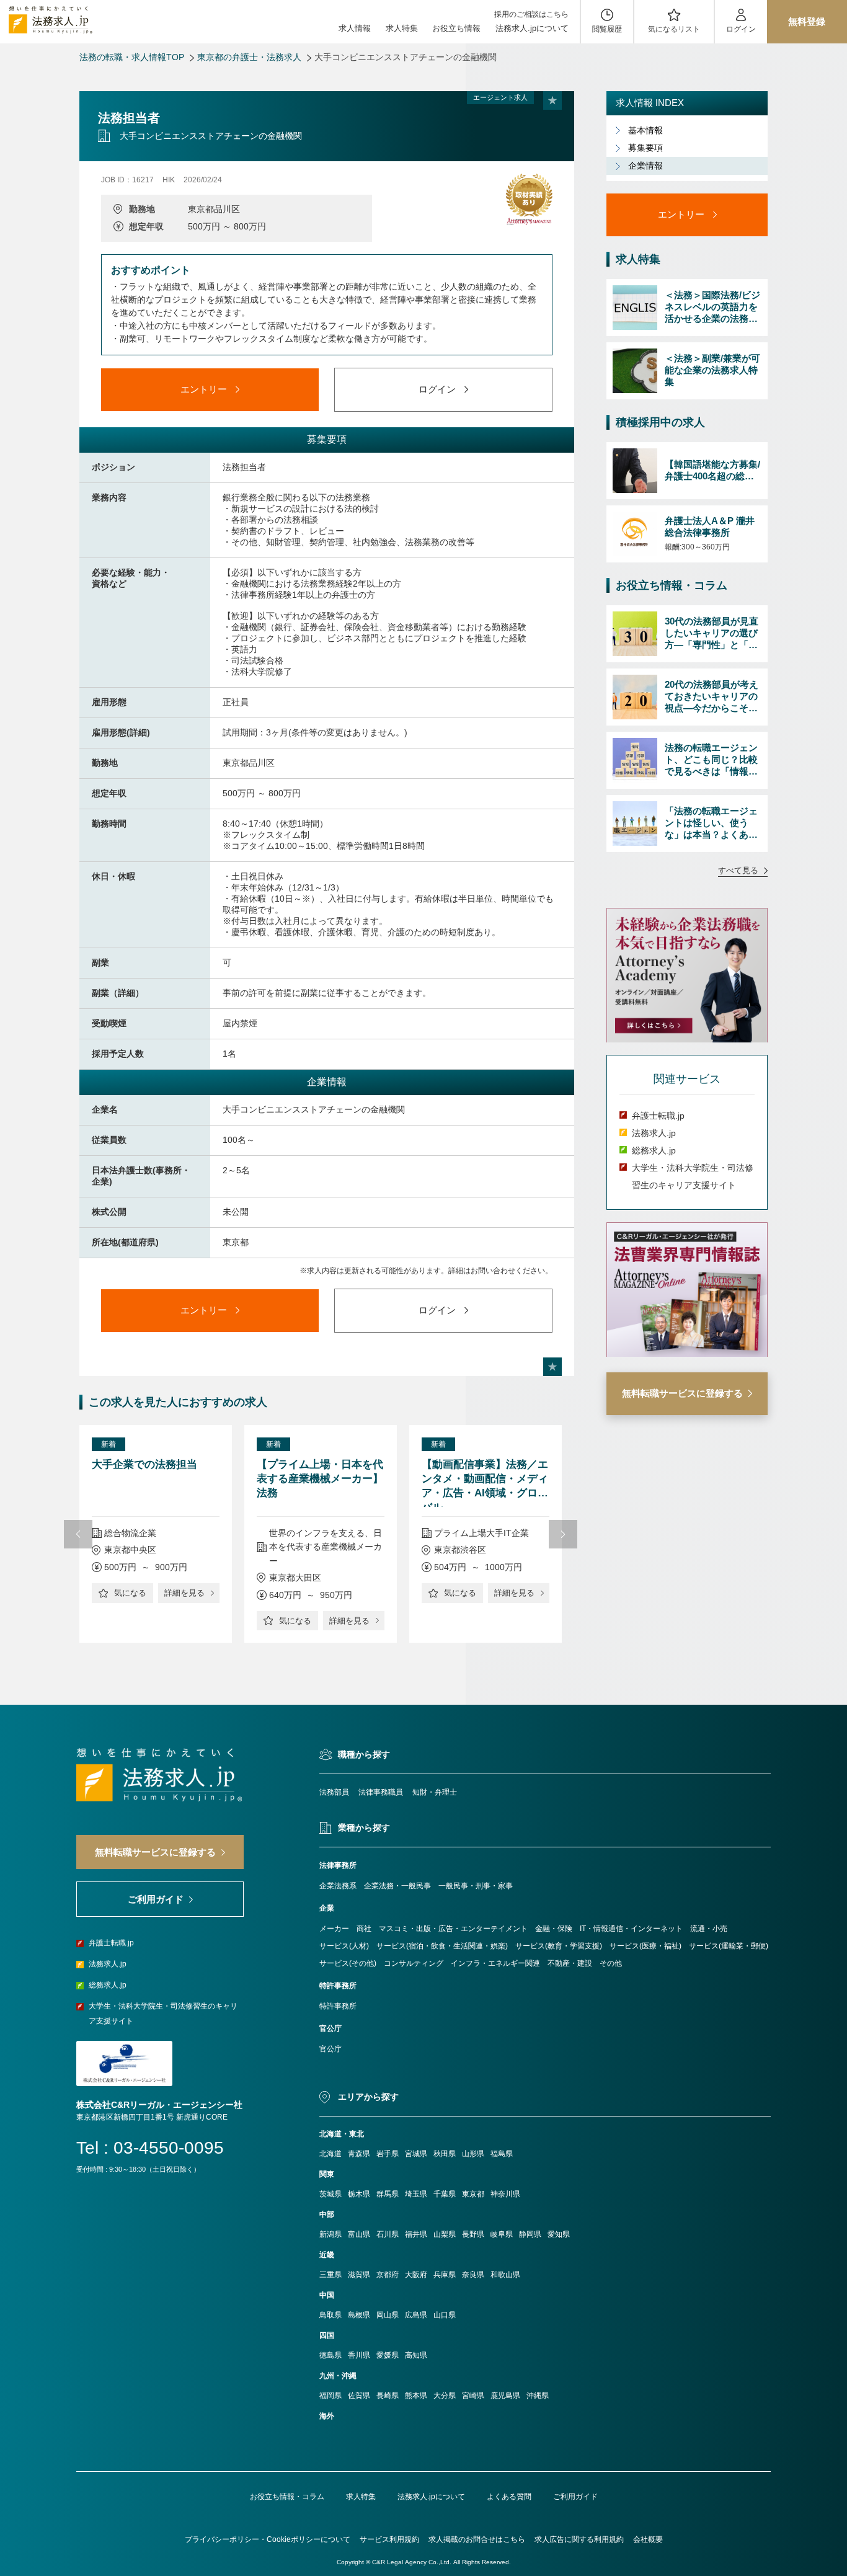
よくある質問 (509, 2497)
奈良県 (473, 2275)
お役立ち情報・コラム (287, 2497)
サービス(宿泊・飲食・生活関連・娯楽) (442, 1946)
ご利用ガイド (575, 2497)
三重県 (330, 2275)
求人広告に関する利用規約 (579, 2539)
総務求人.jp (654, 1151)
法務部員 (334, 1792)
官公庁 (330, 2049)
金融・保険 (554, 1929)
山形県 (473, 2154)
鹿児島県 (505, 2396)
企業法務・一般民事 (397, 1886)
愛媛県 (388, 2355)
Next (563, 1534)
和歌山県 (505, 2275)
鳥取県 (330, 2315)
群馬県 (388, 2194)
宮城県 (416, 2154)
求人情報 (355, 28)
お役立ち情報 (456, 28)
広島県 (416, 2315)
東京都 (473, 2194)
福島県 (502, 2154)
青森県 (359, 2154)
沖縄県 (538, 2396)
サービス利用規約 (389, 2539)
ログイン (741, 29)
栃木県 (359, 2194)
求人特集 (402, 28)
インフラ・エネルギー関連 (495, 1963)
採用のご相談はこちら (531, 14)
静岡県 (530, 2234)
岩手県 (388, 2154)
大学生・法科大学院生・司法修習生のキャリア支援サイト (163, 2014)
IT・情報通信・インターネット (631, 1929)
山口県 (445, 2315)
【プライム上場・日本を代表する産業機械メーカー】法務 (320, 1479)
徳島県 (330, 2355)
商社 (364, 1929)
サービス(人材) (344, 1946)
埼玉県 (416, 2194)
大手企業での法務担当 (144, 1464)
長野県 (473, 2234)
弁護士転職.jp (658, 1116)
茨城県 (330, 2194)
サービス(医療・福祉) (645, 1946)
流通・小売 (709, 1929)
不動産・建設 (570, 1963)
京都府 (388, 2275)
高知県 (416, 2355)
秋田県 (445, 2154)
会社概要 (648, 2539)
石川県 (388, 2234)
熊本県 (416, 2396)
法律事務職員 (381, 1792)
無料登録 (807, 21)
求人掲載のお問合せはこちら (477, 2539)
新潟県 (330, 2234)
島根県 (359, 2315)
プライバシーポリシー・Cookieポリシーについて (268, 2539)
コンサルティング (414, 1963)
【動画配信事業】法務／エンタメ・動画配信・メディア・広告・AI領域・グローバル (485, 1483)
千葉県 (445, 2194)
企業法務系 (338, 1886)
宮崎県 (473, 2396)
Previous (78, 1534)
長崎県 (388, 2396)
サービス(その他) (348, 1963)
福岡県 (330, 2396)
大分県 (445, 2396)
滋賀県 (359, 2275)
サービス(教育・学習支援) (559, 1946)
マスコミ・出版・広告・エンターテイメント (453, 1929)
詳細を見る (184, 1593)
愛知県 (559, 2234)
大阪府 (416, 2275)
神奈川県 (505, 2194)
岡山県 (388, 2315)
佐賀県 (359, 2396)
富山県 (359, 2234)
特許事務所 (338, 2006)
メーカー (334, 1929)
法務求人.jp (654, 1134)
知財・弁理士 (435, 1792)
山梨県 (445, 2234)
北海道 (330, 2154)
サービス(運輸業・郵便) (729, 1946)
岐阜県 (502, 2234)
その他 (611, 1963)
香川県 (359, 2355)
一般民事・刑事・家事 (476, 1886)
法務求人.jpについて (532, 28)
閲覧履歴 (607, 29)
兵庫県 (445, 2275)
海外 (327, 2416)
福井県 (416, 2234)
